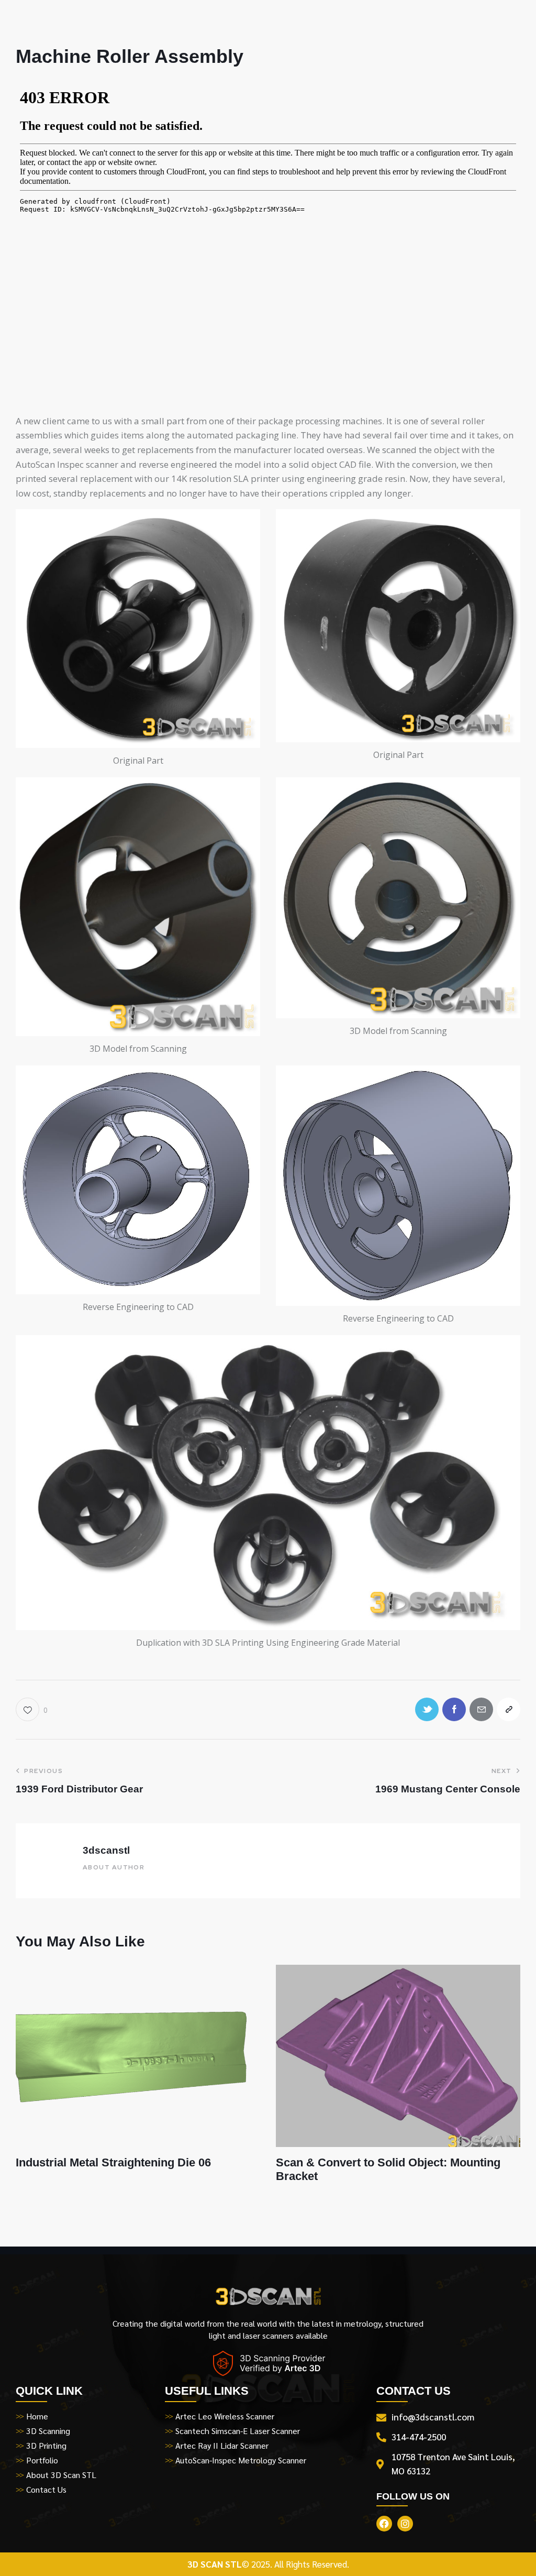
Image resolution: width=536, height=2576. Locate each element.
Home (37, 2416)
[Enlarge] (247, 523)
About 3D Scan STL (61, 2475)
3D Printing (46, 2445)
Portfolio (42, 2460)
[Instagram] (405, 2524)
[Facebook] (454, 1709)
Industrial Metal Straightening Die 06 (113, 2162)
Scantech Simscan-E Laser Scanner (238, 2431)
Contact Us (46, 2489)
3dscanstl (106, 1850)
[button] (32, 1709)
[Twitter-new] (427, 1709)
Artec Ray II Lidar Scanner (222, 2445)
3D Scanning (48, 2431)
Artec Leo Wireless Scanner (225, 2416)
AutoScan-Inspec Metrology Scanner (241, 2460)
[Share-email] (481, 1709)
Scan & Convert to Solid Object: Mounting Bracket (388, 2169)
